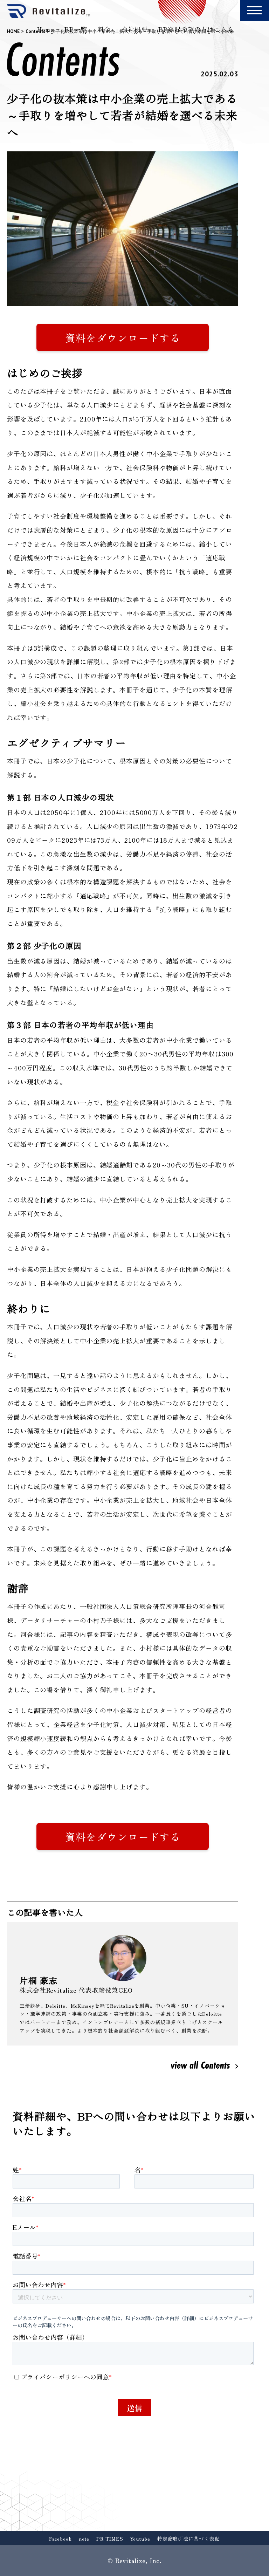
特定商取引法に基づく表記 (189, 2539)
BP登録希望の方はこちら (196, 29)
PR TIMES (110, 2539)
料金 (104, 29)
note (84, 2539)
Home (46, 29)
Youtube (140, 2539)
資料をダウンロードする (123, 337)
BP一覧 (76, 29)
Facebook (60, 2539)
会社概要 (135, 29)
